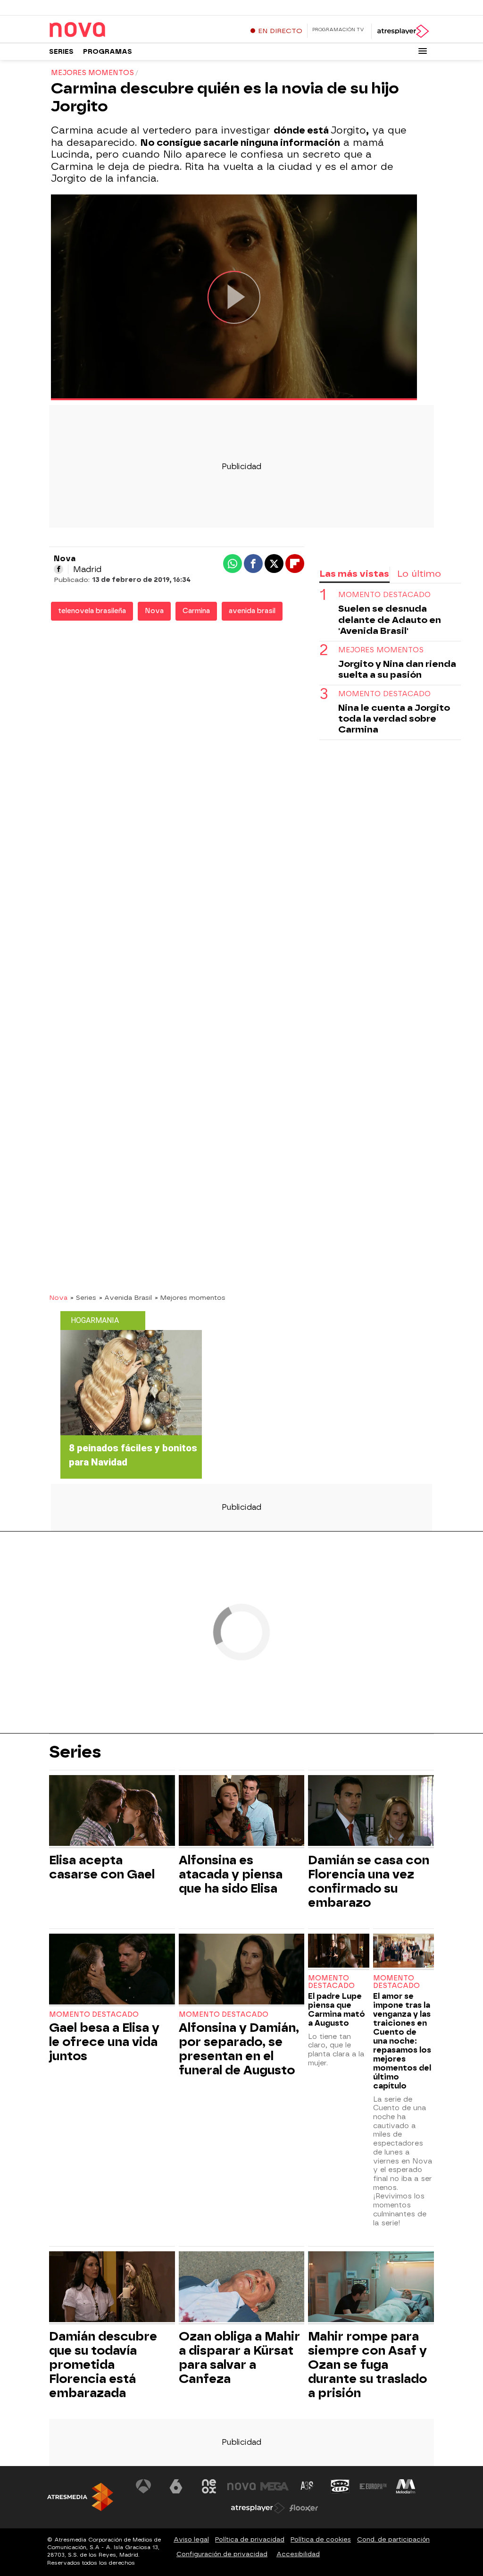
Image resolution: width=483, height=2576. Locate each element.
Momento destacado (94, 2015)
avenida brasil (252, 611)
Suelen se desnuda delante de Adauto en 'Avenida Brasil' (390, 619)
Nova (154, 611)
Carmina (196, 611)
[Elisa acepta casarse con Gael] (112, 1812)
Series (61, 52)
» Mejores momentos (190, 1297)
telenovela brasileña (92, 611)
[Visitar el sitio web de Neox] (209, 2486)
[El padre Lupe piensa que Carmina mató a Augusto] (338, 1952)
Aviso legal (191, 2539)
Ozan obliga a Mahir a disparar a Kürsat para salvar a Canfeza (239, 2357)
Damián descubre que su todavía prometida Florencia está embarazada (103, 2365)
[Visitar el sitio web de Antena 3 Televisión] (143, 2486)
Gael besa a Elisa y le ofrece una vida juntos (104, 2042)
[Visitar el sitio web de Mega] (275, 2486)
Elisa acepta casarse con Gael (102, 1867)
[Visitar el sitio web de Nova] (241, 2486)
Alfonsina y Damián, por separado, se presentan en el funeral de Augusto (239, 2049)
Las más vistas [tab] (354, 574)
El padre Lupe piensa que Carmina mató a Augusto (337, 2010)
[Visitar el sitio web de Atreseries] (308, 2486)
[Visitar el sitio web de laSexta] (176, 2486)
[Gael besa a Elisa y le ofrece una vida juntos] (112, 1970)
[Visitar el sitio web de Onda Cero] (340, 2486)
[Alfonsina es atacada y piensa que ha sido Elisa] (242, 1812)
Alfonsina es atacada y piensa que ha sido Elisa (231, 1874)
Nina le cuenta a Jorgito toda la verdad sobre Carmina (394, 719)
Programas (108, 52)
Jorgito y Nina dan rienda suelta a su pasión (397, 669)
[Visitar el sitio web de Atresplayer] (258, 2508)
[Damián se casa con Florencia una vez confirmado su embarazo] (371, 1812)
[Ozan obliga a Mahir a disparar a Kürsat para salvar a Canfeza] (242, 2288)
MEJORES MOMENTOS (381, 650)
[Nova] (108, 30)
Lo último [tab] (419, 574)
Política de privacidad (250, 2539)
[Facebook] (58, 569)
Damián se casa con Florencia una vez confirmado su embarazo (369, 1881)
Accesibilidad (298, 2554)
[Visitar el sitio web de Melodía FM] (406, 2486)
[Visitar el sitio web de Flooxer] (304, 2508)
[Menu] (423, 51)
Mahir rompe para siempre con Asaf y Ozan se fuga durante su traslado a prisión (367, 2365)
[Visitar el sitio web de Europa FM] (373, 2486)
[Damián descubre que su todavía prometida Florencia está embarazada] (112, 2288)
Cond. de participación (393, 2539)
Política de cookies (321, 2539)
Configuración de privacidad (222, 2554)
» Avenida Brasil (125, 1297)
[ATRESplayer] (403, 31)
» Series (83, 1297)
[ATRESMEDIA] (80, 2497)
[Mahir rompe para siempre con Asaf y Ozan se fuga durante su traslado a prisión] (371, 2288)
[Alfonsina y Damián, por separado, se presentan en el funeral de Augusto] (242, 1970)
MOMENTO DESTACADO (384, 595)
